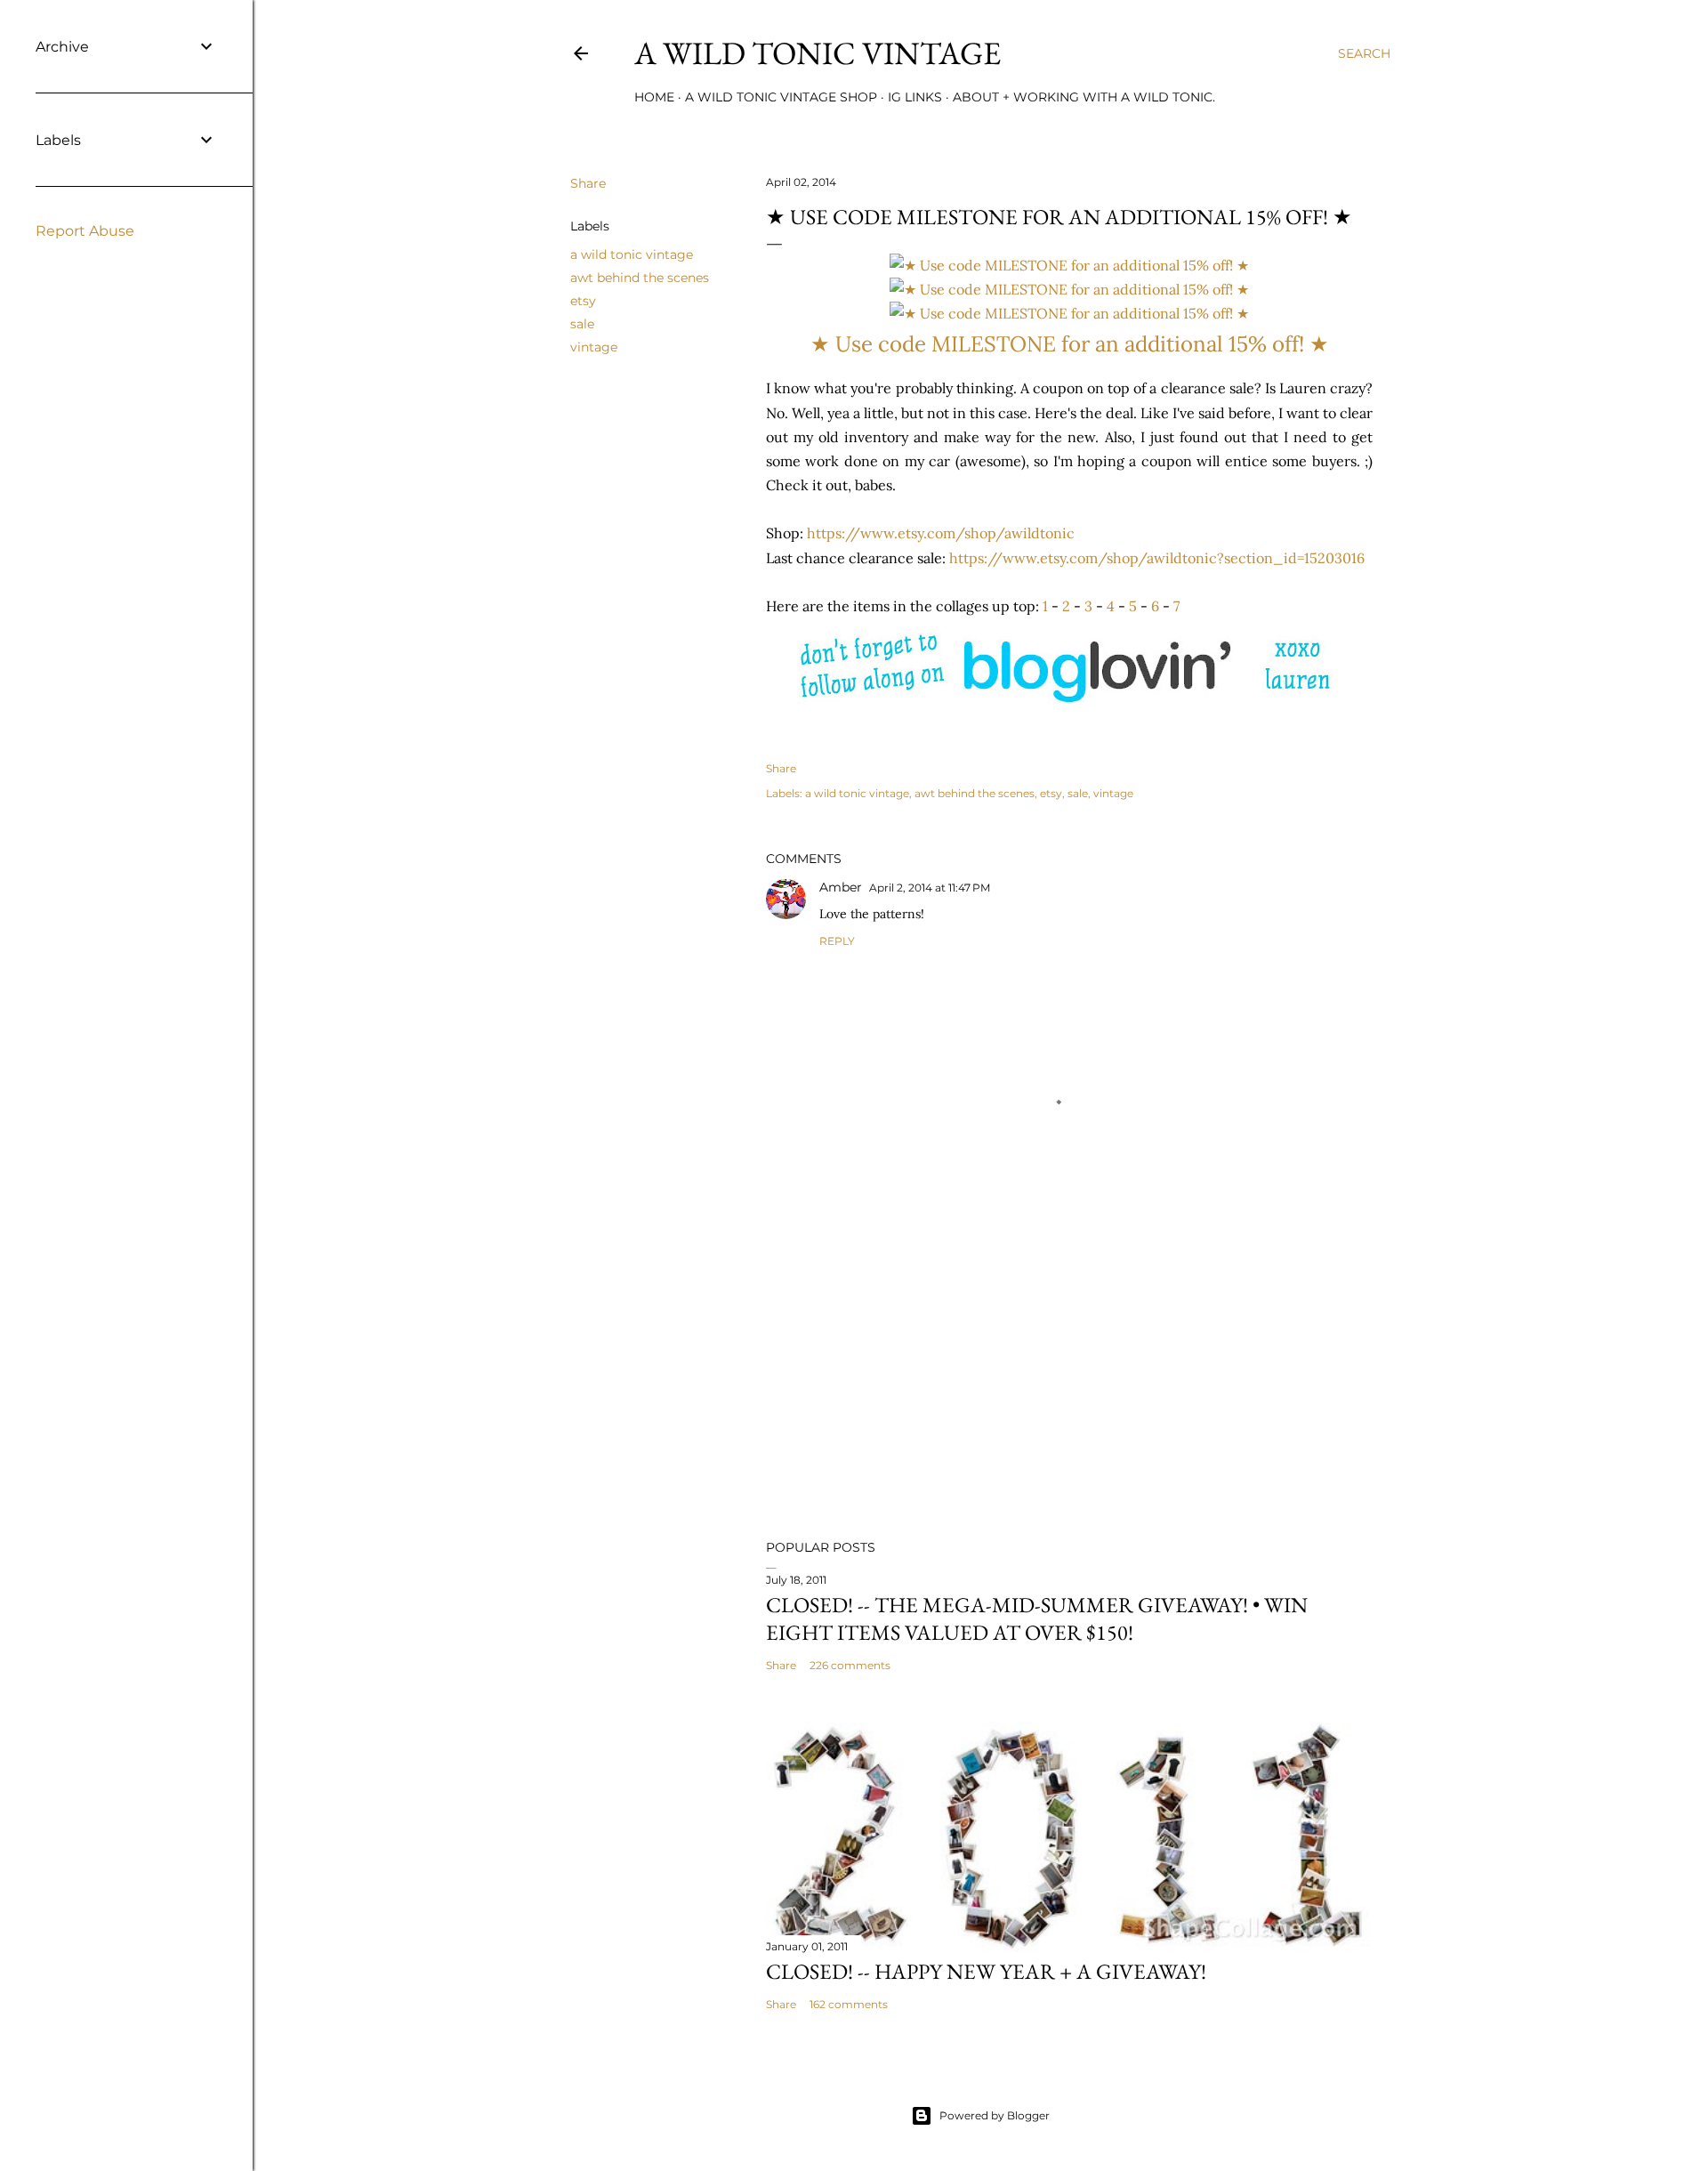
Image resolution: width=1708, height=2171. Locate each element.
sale (582, 324)
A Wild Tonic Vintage (818, 53)
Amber (841, 887)
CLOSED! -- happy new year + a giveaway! (986, 1971)
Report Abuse (85, 231)
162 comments (849, 2004)
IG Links (915, 97)
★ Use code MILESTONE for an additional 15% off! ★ (1070, 344)
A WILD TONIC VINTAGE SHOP (781, 97)
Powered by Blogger (995, 2115)
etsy (583, 301)
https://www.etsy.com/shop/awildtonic (941, 533)
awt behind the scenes (640, 278)
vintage (594, 347)
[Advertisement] (1069, 1370)
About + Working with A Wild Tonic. (1084, 97)
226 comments (850, 1665)
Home (654, 97)
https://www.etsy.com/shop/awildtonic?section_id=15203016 (1157, 558)
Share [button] (588, 183)
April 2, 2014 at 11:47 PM (930, 888)
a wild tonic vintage (632, 254)
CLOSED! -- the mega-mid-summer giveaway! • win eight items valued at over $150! (1037, 1618)
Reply (837, 941)
